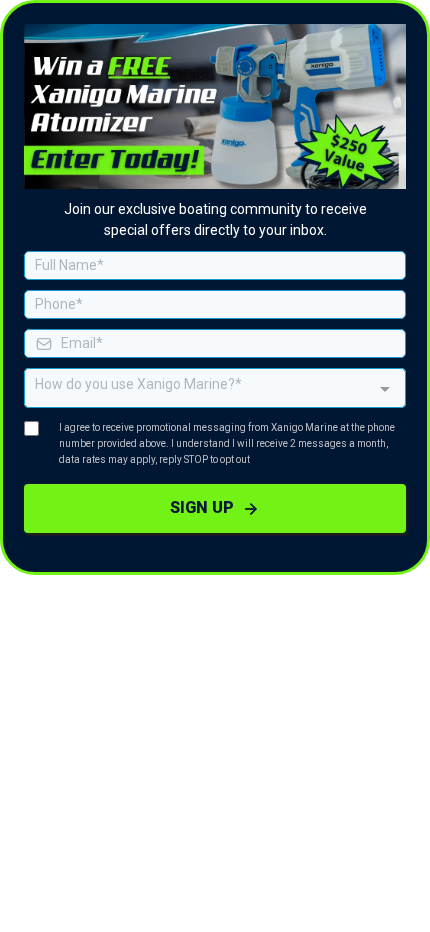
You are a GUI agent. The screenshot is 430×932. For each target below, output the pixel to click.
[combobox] (215, 388)
